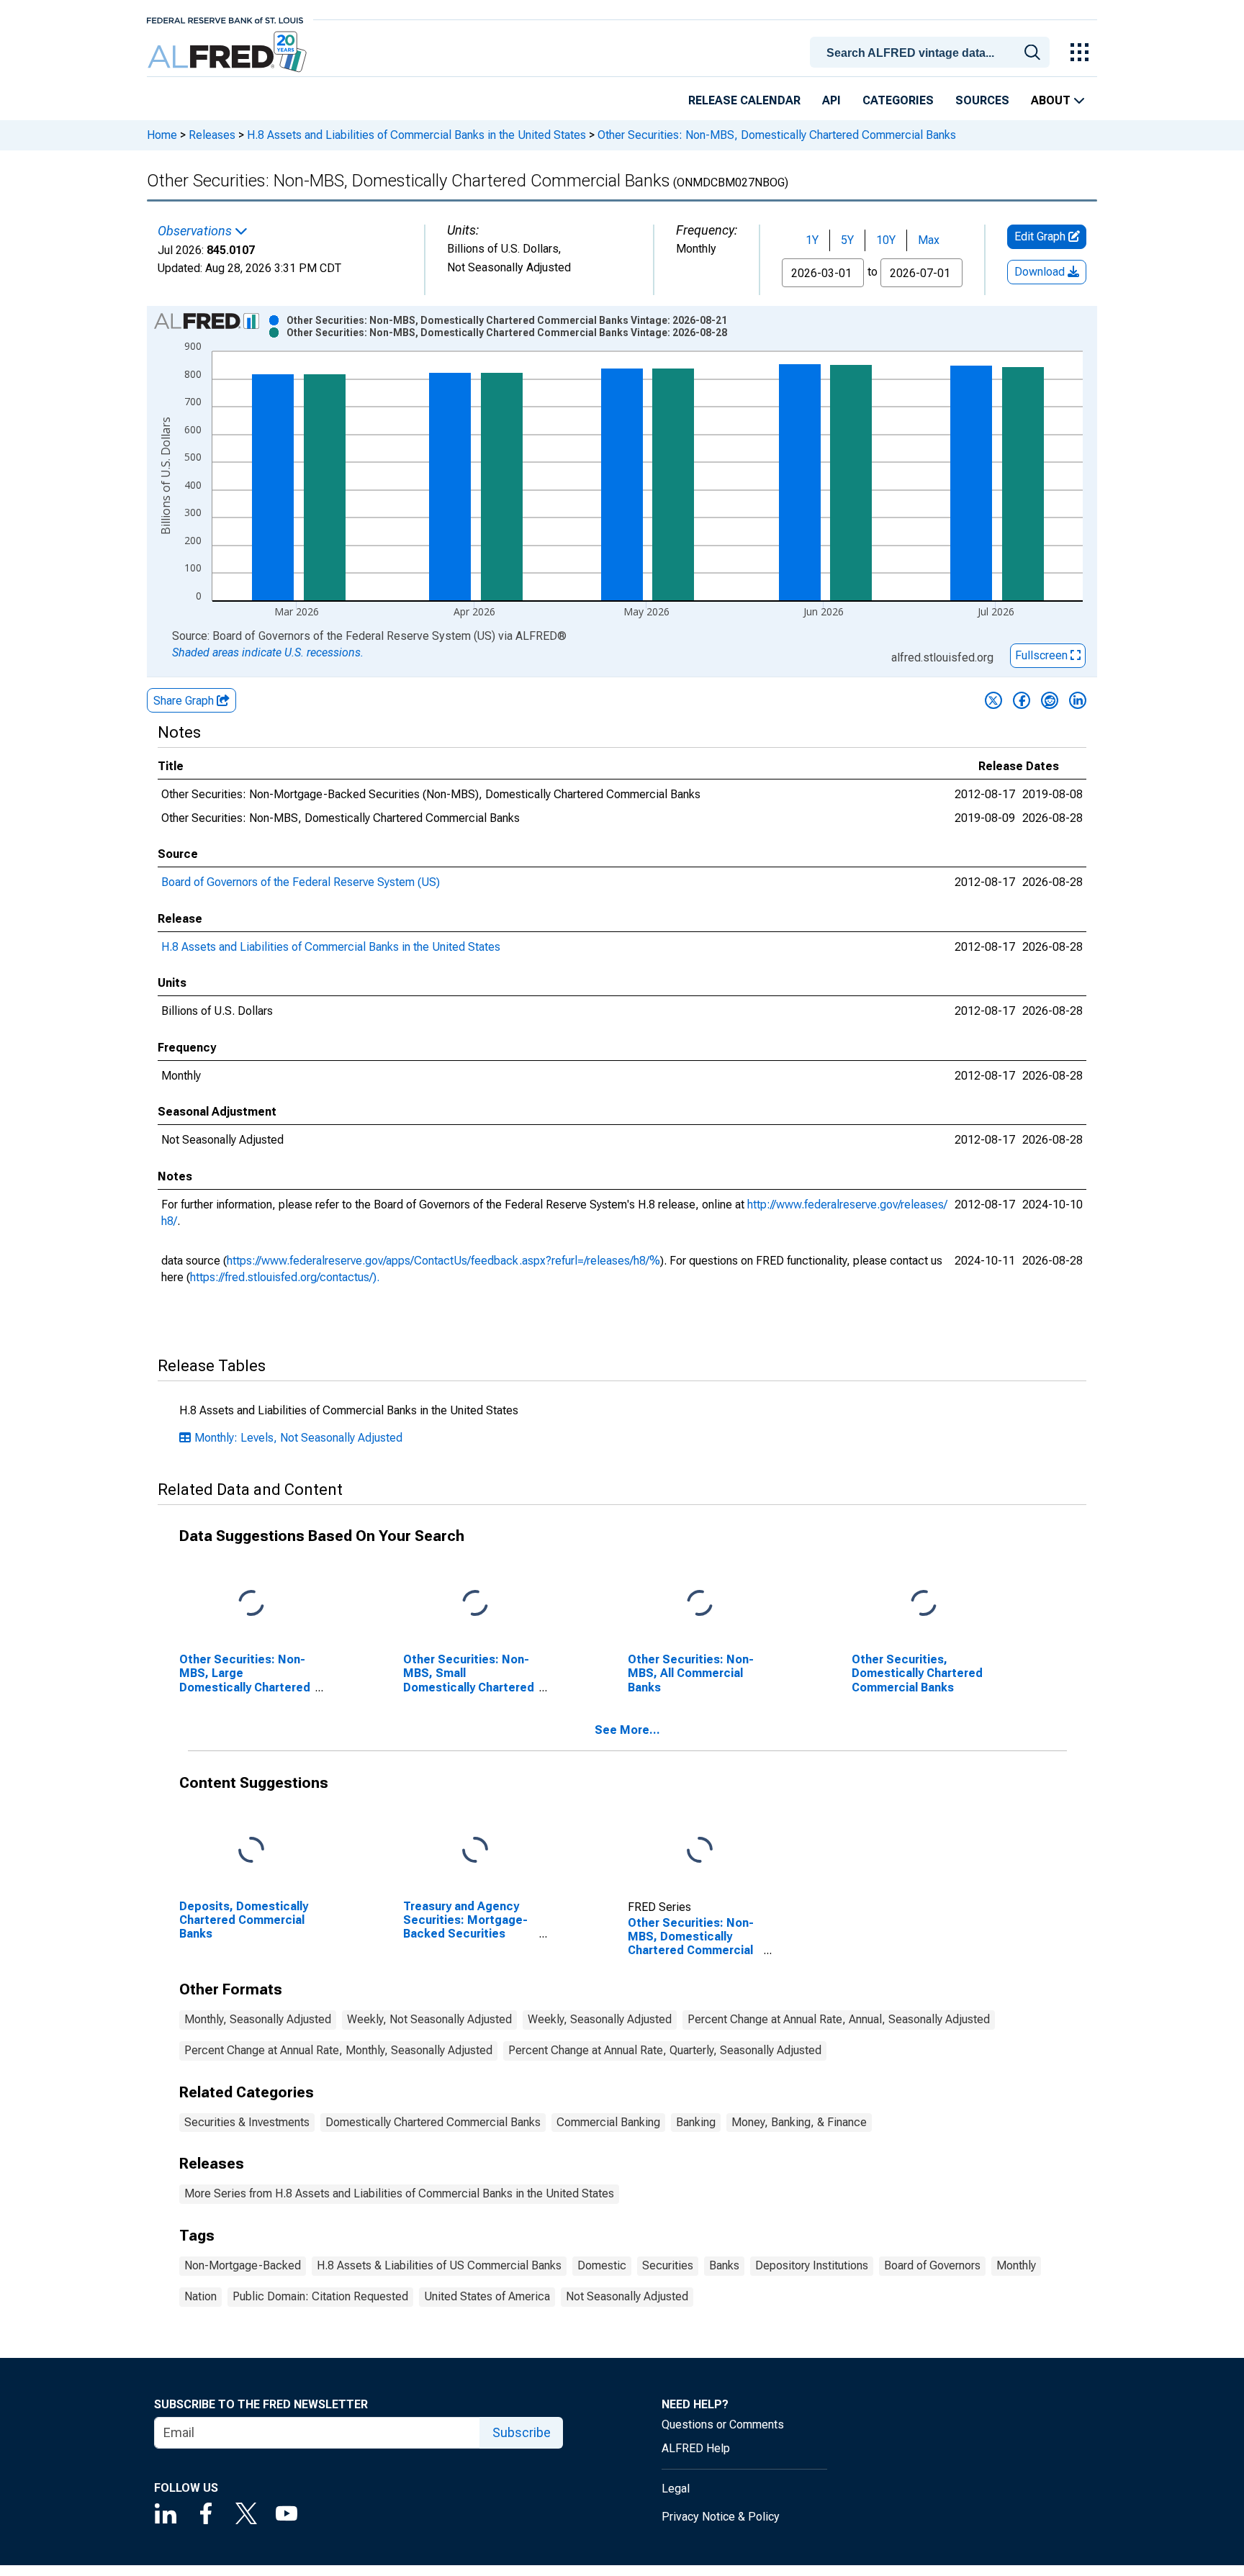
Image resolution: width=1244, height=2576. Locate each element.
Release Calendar (744, 100)
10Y (886, 240)
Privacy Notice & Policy (721, 2517)
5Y (847, 240)
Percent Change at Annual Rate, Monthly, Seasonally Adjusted (338, 2050)
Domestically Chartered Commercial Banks (433, 2122)
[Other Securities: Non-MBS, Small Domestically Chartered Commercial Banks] (475, 1604)
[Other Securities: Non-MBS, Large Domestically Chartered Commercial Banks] (251, 1604)
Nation (200, 2296)
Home (162, 135)
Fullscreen (1043, 655)
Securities (668, 2265)
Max (929, 240)
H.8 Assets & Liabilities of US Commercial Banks (439, 2265)
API (831, 100)
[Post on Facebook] (1022, 700)
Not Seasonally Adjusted (627, 2296)
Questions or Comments (723, 2424)
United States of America (487, 2296)
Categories (898, 100)
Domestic (602, 2265)
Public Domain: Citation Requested (320, 2296)
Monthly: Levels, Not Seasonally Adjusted (298, 1438)
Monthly (1016, 2265)
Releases (212, 135)
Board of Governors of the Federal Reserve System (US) (301, 882)
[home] (229, 52)
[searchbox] (932, 53)
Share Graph (185, 701)
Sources (982, 100)
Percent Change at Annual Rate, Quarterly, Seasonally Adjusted (665, 2050)
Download (1041, 272)
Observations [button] (196, 231)
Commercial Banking (608, 2122)
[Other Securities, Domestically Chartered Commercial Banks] (924, 1604)
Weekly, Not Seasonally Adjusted (429, 2019)
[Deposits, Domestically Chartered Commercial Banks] (251, 1851)
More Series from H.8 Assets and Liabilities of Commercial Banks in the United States (399, 2193)
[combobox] (932, 51)
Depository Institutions (812, 2265)
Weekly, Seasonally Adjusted (600, 2019)
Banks (724, 2265)
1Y (812, 240)
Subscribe (522, 2432)
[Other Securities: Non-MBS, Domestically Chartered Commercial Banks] (700, 1851)
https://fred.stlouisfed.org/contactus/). (285, 1277)
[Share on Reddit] (1050, 700)
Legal (676, 2489)
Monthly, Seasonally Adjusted (258, 2019)
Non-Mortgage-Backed (243, 2265)
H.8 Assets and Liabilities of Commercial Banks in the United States (416, 135)
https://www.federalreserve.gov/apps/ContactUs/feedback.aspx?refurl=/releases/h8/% (443, 1261)
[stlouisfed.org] (225, 19)
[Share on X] (993, 700)
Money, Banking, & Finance (799, 2122)
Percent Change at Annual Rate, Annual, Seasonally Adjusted (839, 2019)
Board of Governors (932, 2265)
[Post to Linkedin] (1078, 700)
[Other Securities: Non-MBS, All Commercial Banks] (700, 1604)
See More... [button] (627, 1730)
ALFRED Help (696, 2448)
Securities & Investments (247, 2122)
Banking (696, 2122)
